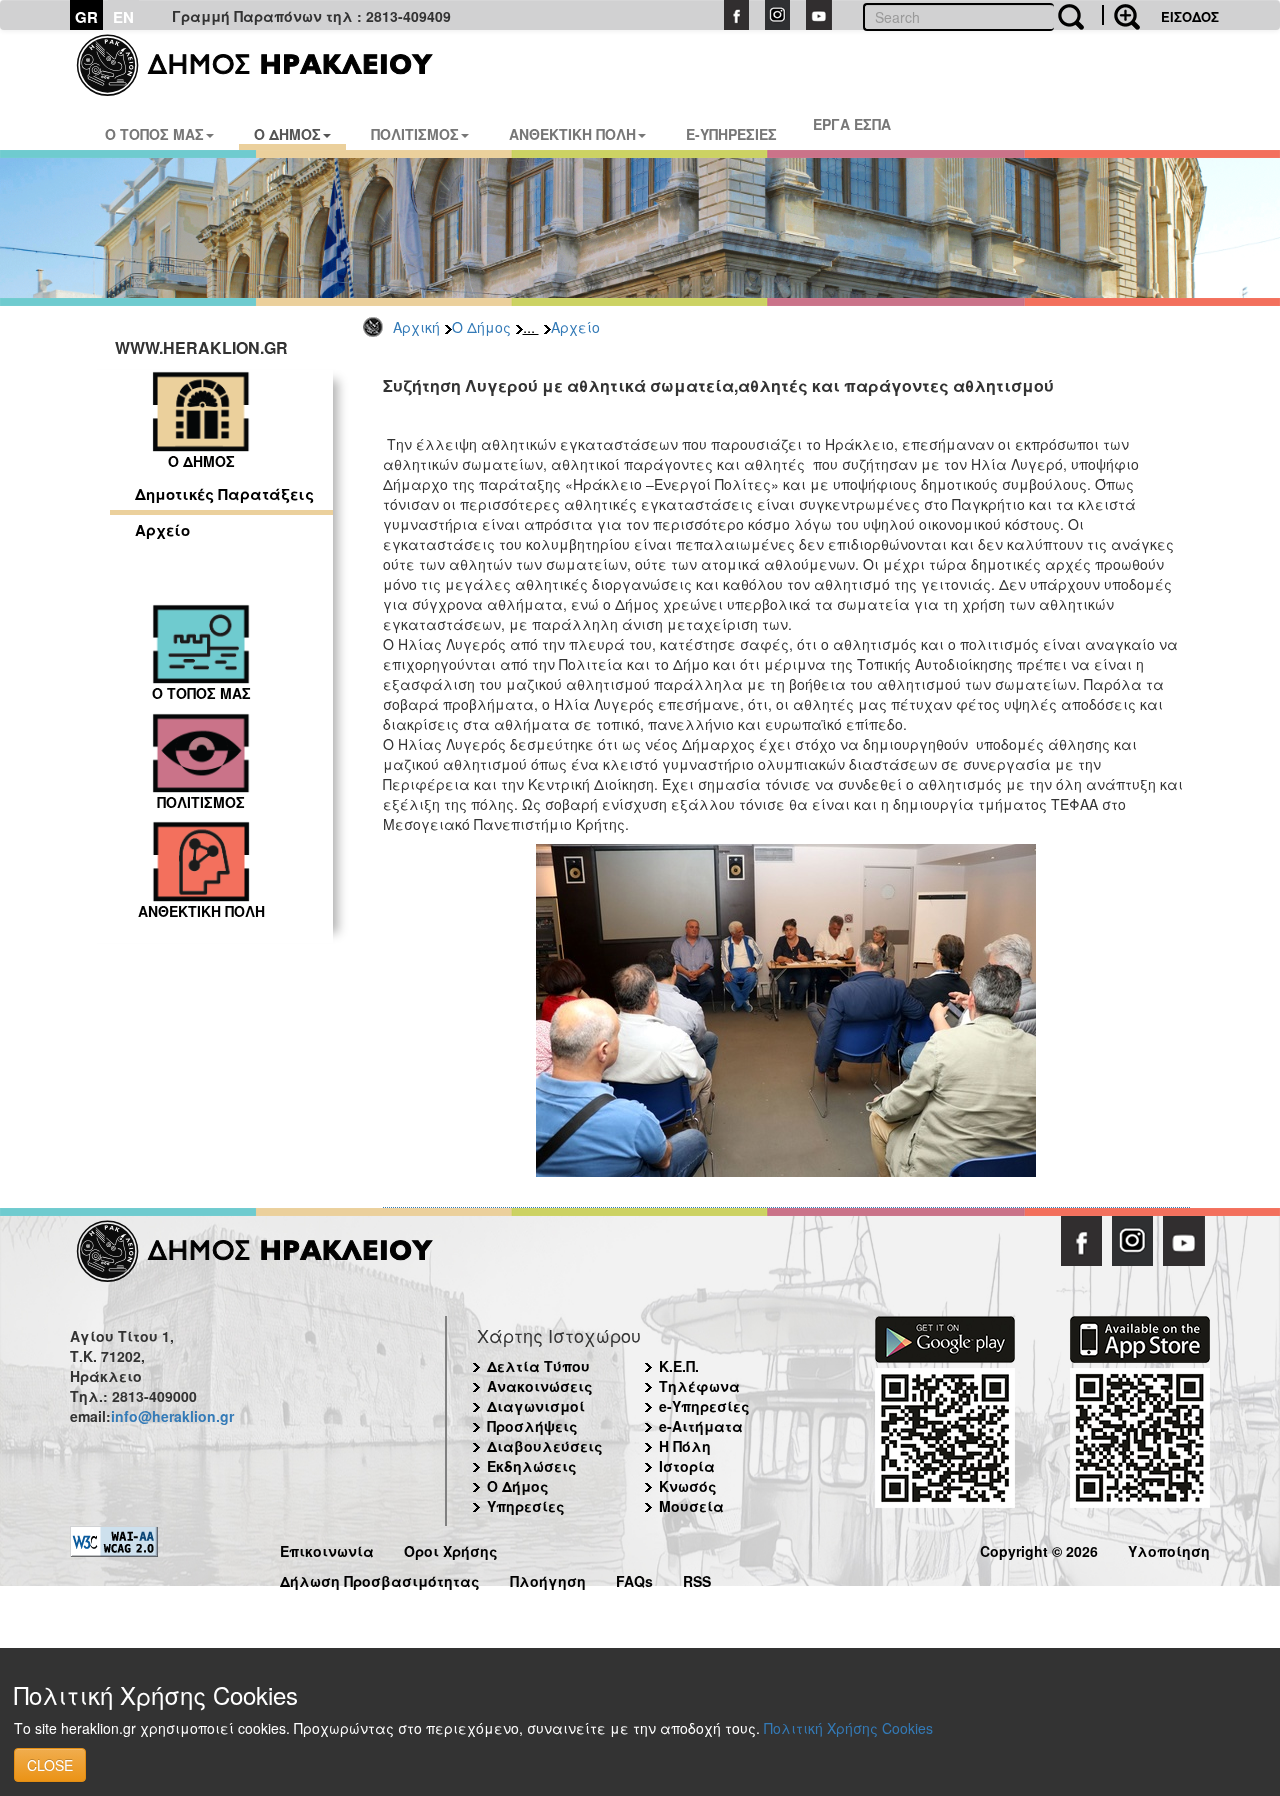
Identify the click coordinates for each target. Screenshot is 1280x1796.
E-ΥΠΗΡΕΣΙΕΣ (731, 134)
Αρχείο (575, 327)
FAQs (634, 1578)
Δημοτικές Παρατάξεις (224, 494)
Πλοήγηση (548, 1578)
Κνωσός (688, 1486)
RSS (697, 1578)
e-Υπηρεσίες (704, 1406)
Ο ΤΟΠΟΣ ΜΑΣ (154, 134)
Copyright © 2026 (1039, 1548)
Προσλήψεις (532, 1426)
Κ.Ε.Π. (679, 1366)
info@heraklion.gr (172, 1416)
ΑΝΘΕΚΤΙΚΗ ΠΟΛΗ (572, 134)
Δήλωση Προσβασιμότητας (380, 1578)
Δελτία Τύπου (538, 1366)
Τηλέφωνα (699, 1386)
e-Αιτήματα (701, 1426)
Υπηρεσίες (526, 1506)
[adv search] (1121, 15)
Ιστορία (687, 1466)
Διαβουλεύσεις (545, 1446)
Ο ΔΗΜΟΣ (287, 134)
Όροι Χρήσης (451, 1548)
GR (86, 17)
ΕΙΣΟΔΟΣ (1190, 16)
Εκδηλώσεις (532, 1466)
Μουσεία (691, 1506)
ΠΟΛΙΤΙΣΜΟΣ (415, 134)
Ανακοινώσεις (540, 1386)
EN (123, 17)
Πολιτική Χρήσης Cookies (848, 1728)
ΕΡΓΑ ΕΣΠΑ (852, 124)
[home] (267, 65)
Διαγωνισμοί (536, 1406)
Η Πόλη (685, 1446)
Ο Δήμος (481, 327)
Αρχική (416, 327)
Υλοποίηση (1169, 1548)
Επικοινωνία (327, 1548)
